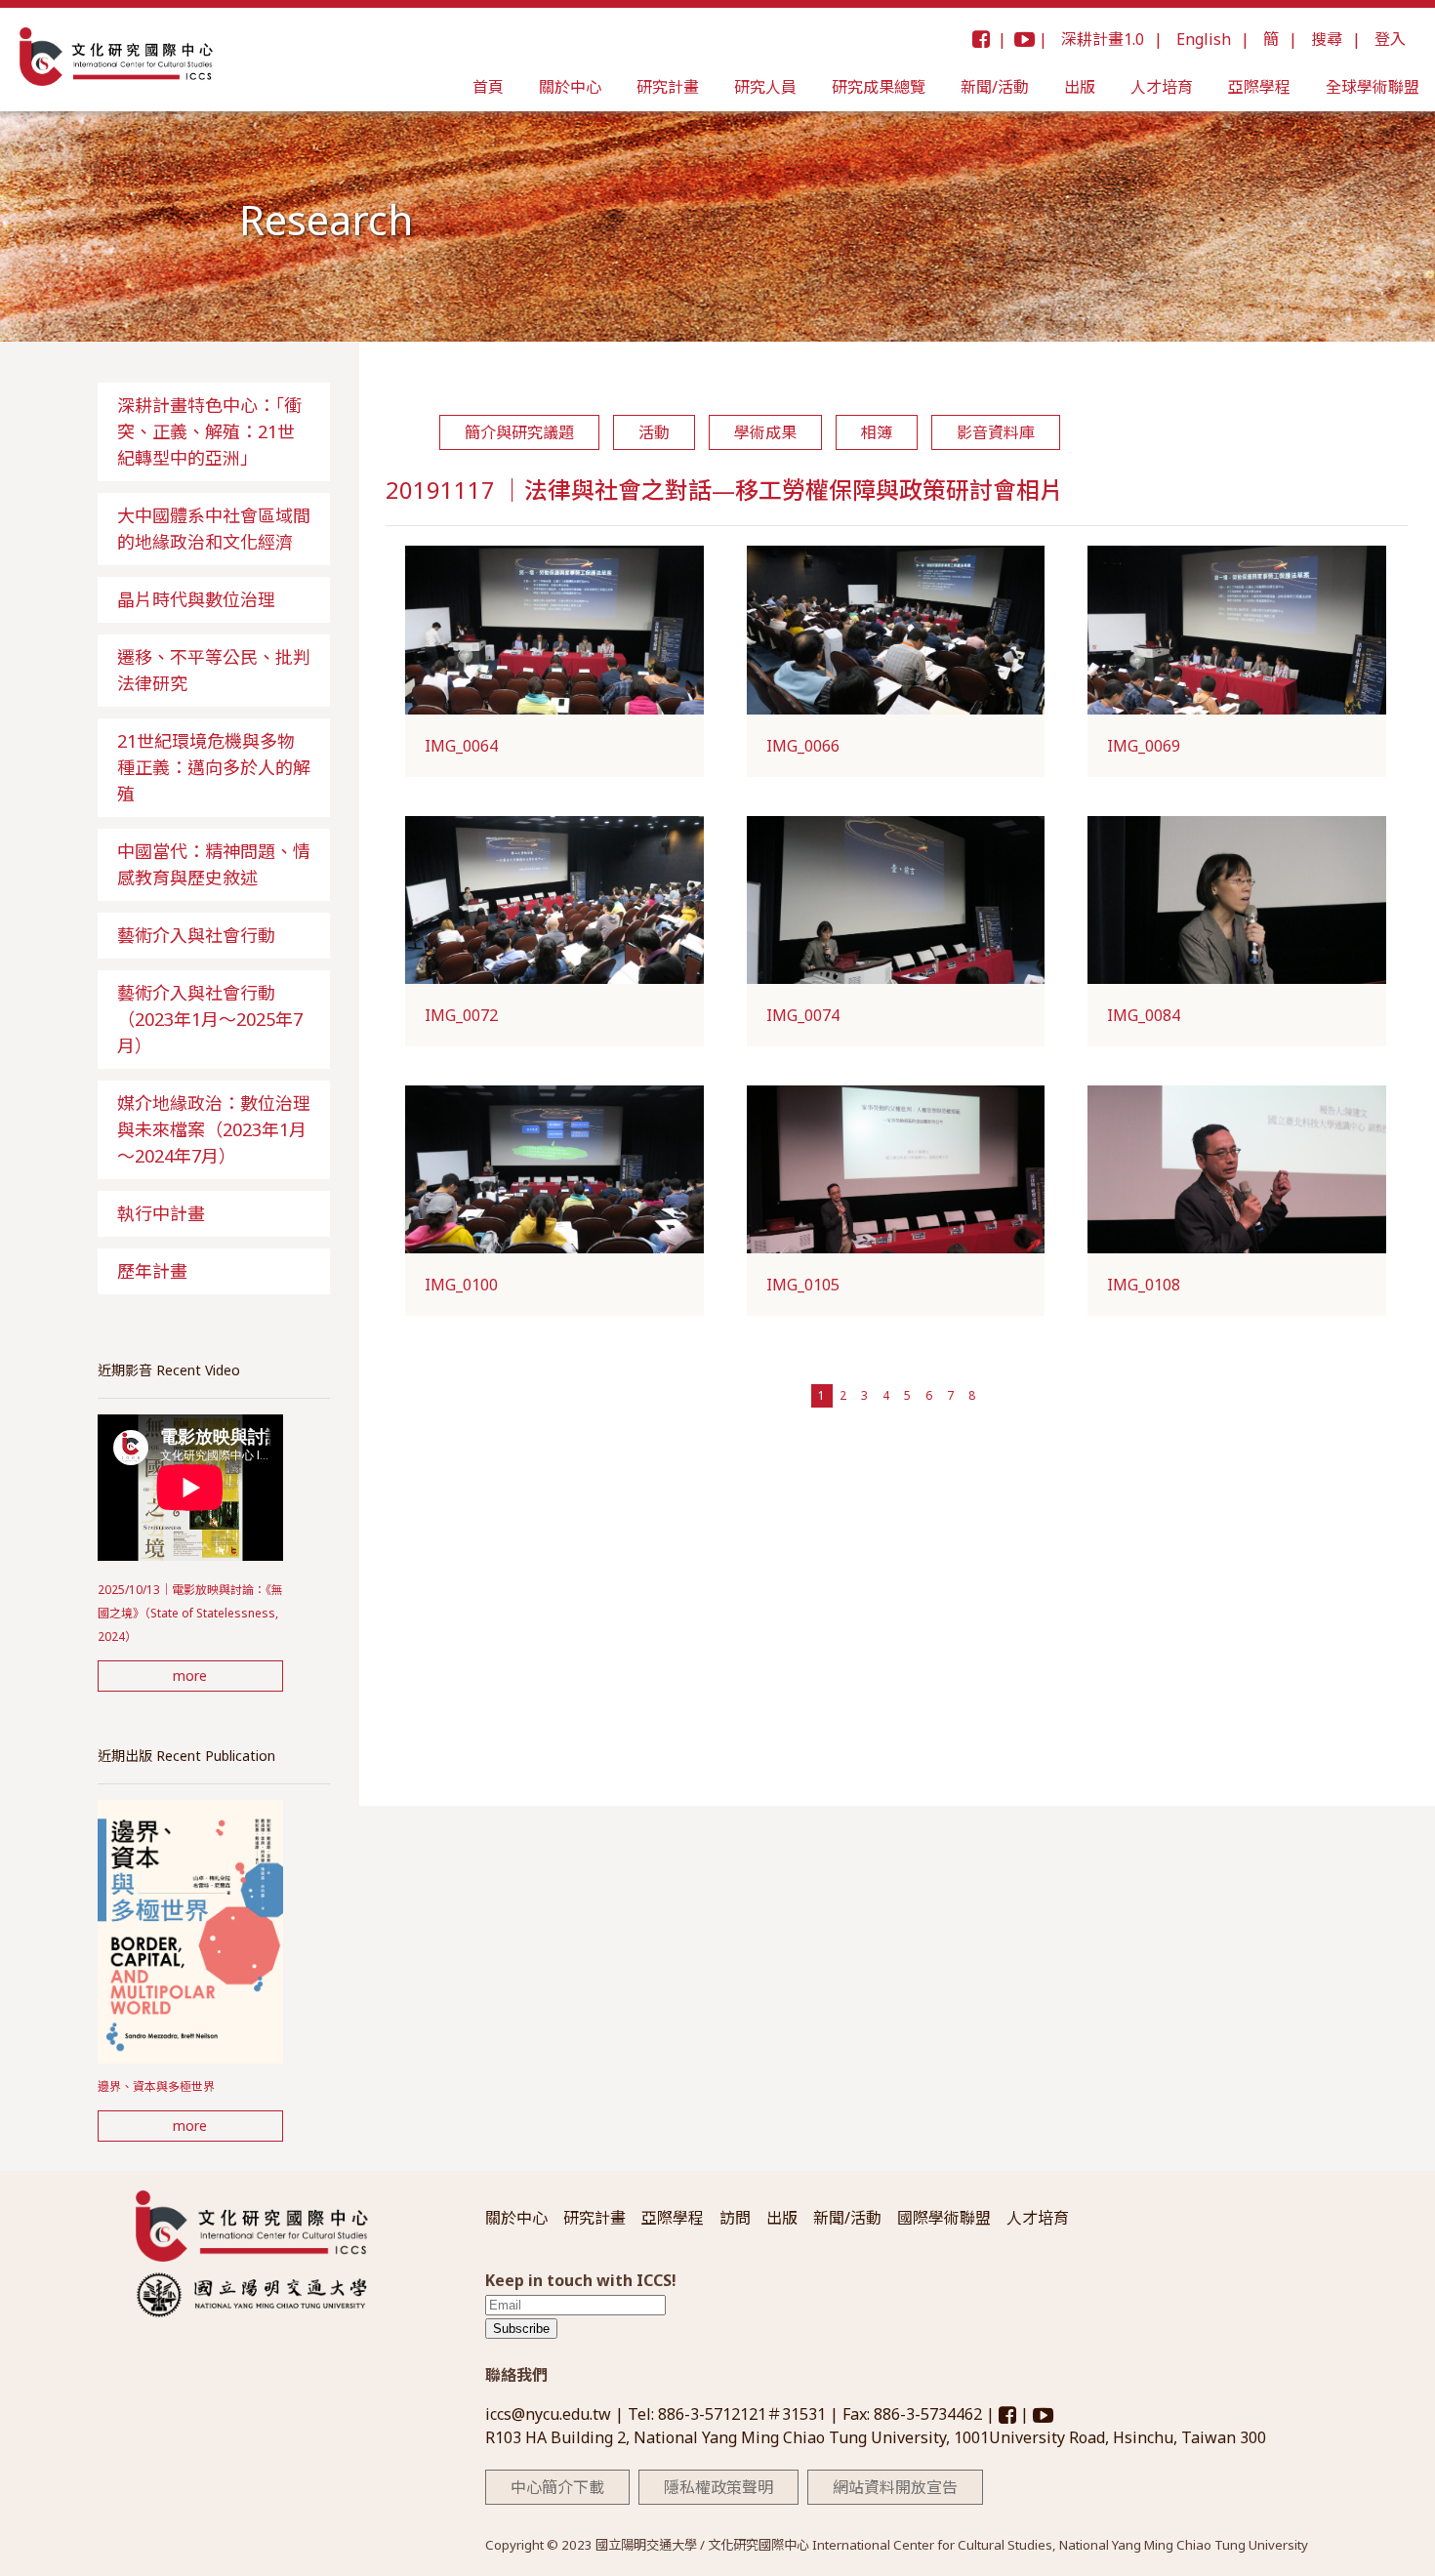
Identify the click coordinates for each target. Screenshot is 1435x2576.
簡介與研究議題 (519, 432)
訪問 (735, 2218)
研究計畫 (668, 87)
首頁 (488, 87)
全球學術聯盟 (1373, 87)
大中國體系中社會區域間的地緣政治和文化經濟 (214, 529)
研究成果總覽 (879, 87)
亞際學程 (1259, 87)
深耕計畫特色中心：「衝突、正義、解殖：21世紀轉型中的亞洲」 (209, 431)
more (190, 1676)
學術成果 (765, 432)
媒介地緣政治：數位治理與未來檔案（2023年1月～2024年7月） (214, 1129)
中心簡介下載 (557, 2487)
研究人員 (765, 87)
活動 (654, 432)
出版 (1080, 87)
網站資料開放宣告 (895, 2487)
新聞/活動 (995, 87)
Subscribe (521, 2329)
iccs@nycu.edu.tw (550, 2414)
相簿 (877, 432)
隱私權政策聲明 (718, 2487)
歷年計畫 (152, 1271)
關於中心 (570, 87)
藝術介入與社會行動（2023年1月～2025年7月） (210, 1019)
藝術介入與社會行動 (196, 935)
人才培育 (1162, 87)
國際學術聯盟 (944, 2218)
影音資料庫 (996, 432)
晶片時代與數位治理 (196, 599)
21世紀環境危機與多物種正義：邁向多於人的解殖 (214, 767)
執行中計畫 (161, 1213)
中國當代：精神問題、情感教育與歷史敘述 (214, 864)
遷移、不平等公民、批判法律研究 (214, 670)
